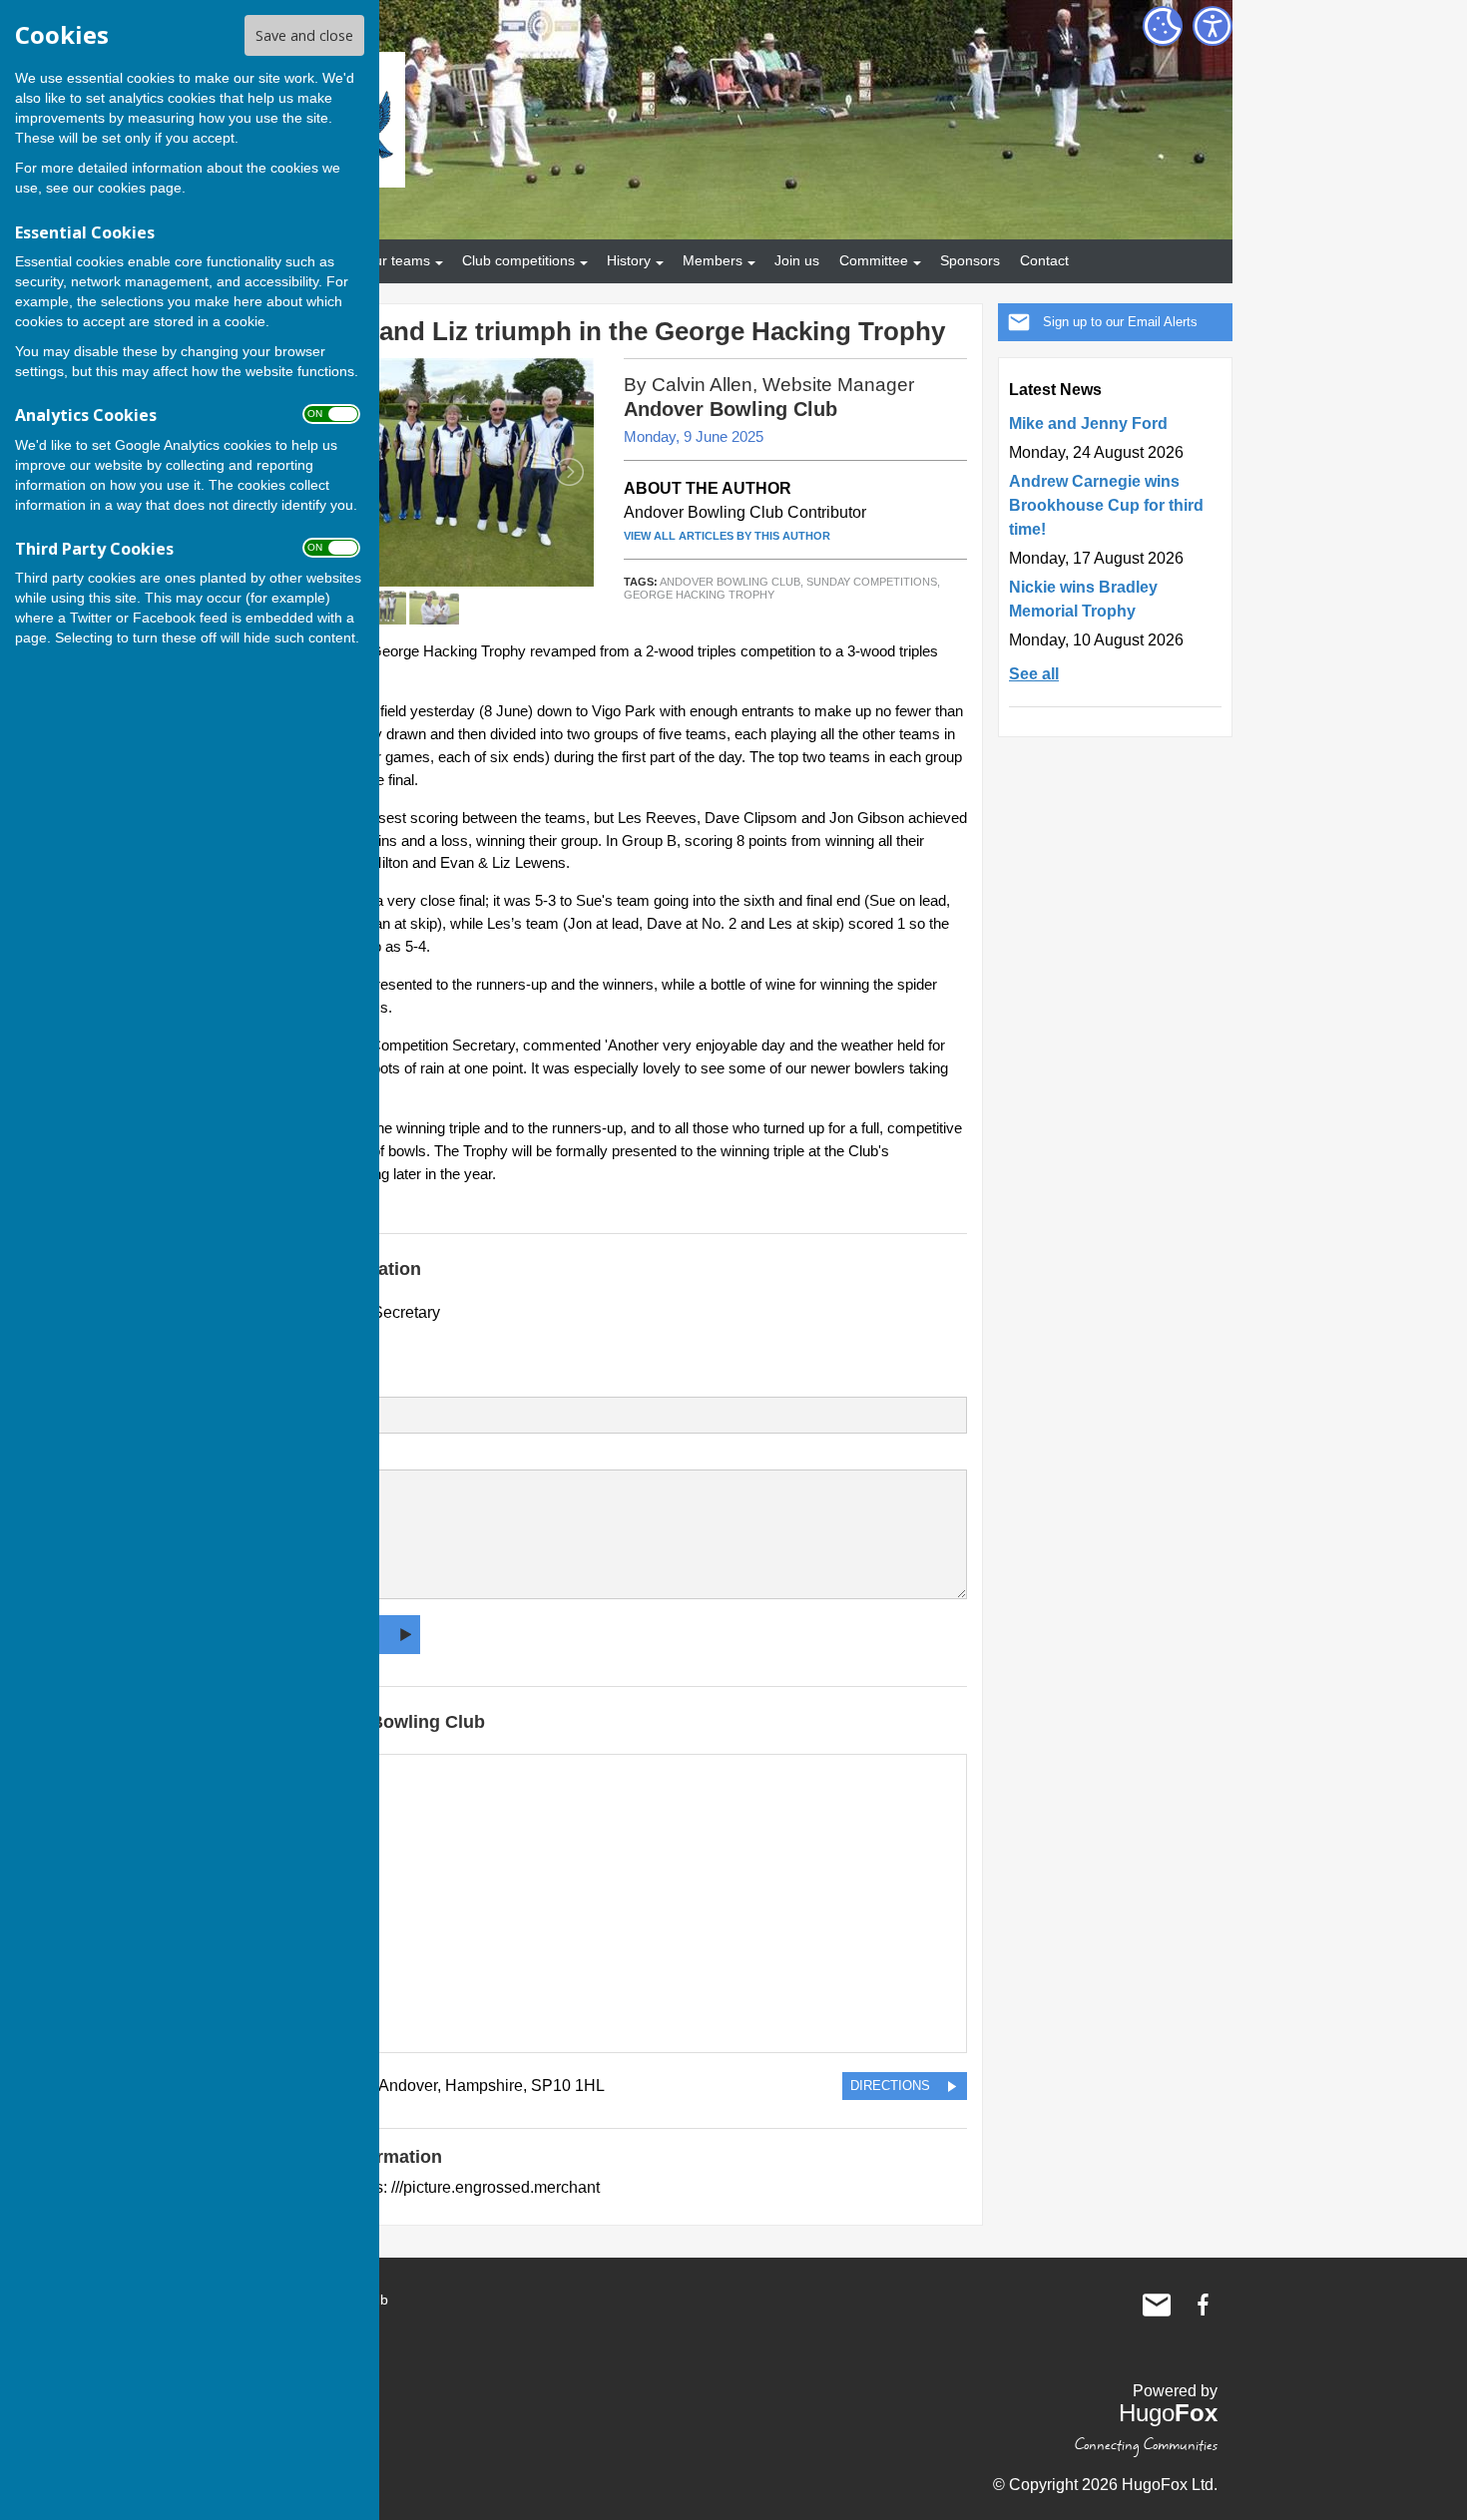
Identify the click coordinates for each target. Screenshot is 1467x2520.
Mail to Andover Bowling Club (1157, 2305)
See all (1034, 674)
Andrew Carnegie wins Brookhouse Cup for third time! (1106, 505)
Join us (797, 260)
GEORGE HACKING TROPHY (699, 595)
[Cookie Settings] (1163, 26)
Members (713, 260)
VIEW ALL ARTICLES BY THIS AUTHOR (727, 536)
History (629, 260)
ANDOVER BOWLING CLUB (730, 582)
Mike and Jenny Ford (1088, 423)
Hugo (1168, 2413)
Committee (874, 260)
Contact (1044, 260)
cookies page (140, 188)
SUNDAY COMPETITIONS (872, 582)
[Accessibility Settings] (1213, 26)
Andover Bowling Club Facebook (1203, 2305)
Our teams (397, 260)
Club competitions (518, 260)
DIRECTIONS (890, 2086)
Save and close (304, 35)
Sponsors (970, 260)
